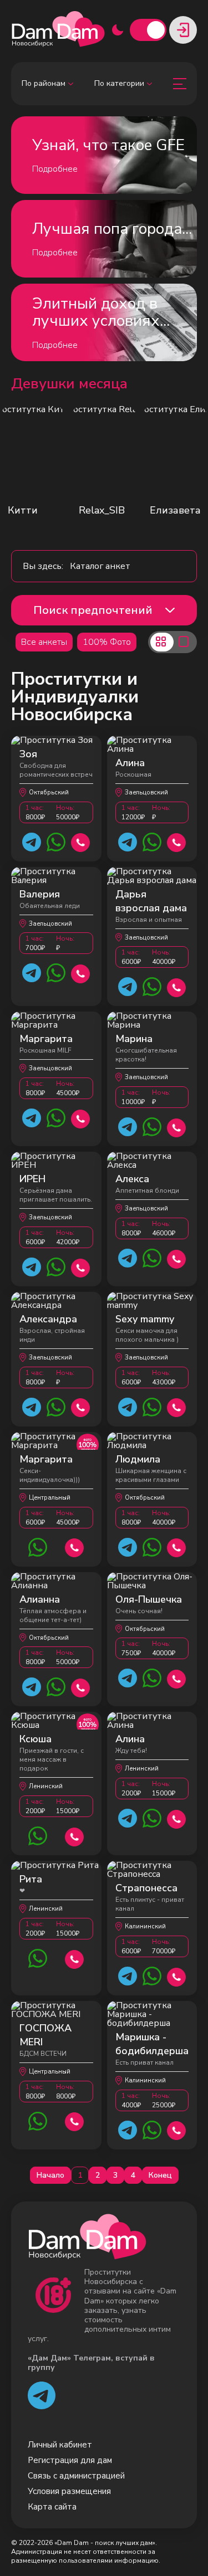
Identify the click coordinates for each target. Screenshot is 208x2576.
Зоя (28, 754)
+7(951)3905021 (81, 973)
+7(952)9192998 (177, 2129)
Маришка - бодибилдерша (152, 2044)
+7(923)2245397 (81, 841)
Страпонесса (146, 1888)
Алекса (132, 1179)
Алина (130, 763)
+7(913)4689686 (177, 1258)
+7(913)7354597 (177, 1678)
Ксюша (35, 1739)
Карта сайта (52, 2507)
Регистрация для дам (70, 2460)
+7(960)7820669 (81, 1687)
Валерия (40, 894)
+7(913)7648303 (81, 1267)
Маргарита (46, 1039)
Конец (160, 2175)
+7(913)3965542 (75, 2120)
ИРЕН (32, 1179)
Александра (48, 1319)
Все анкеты (44, 642)
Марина (134, 1039)
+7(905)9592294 (81, 1406)
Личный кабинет (60, 2445)
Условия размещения (69, 2491)
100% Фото (107, 642)
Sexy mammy (145, 1319)
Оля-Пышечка (149, 1599)
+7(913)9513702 (177, 1127)
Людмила (138, 1459)
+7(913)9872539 (177, 1406)
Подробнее (55, 169)
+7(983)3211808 (81, 1118)
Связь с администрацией (76, 2476)
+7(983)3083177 (75, 1546)
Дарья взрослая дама (151, 901)
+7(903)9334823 (177, 1976)
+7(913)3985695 (177, 986)
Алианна (40, 1599)
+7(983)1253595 (75, 1836)
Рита (31, 1879)
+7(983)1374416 (177, 841)
